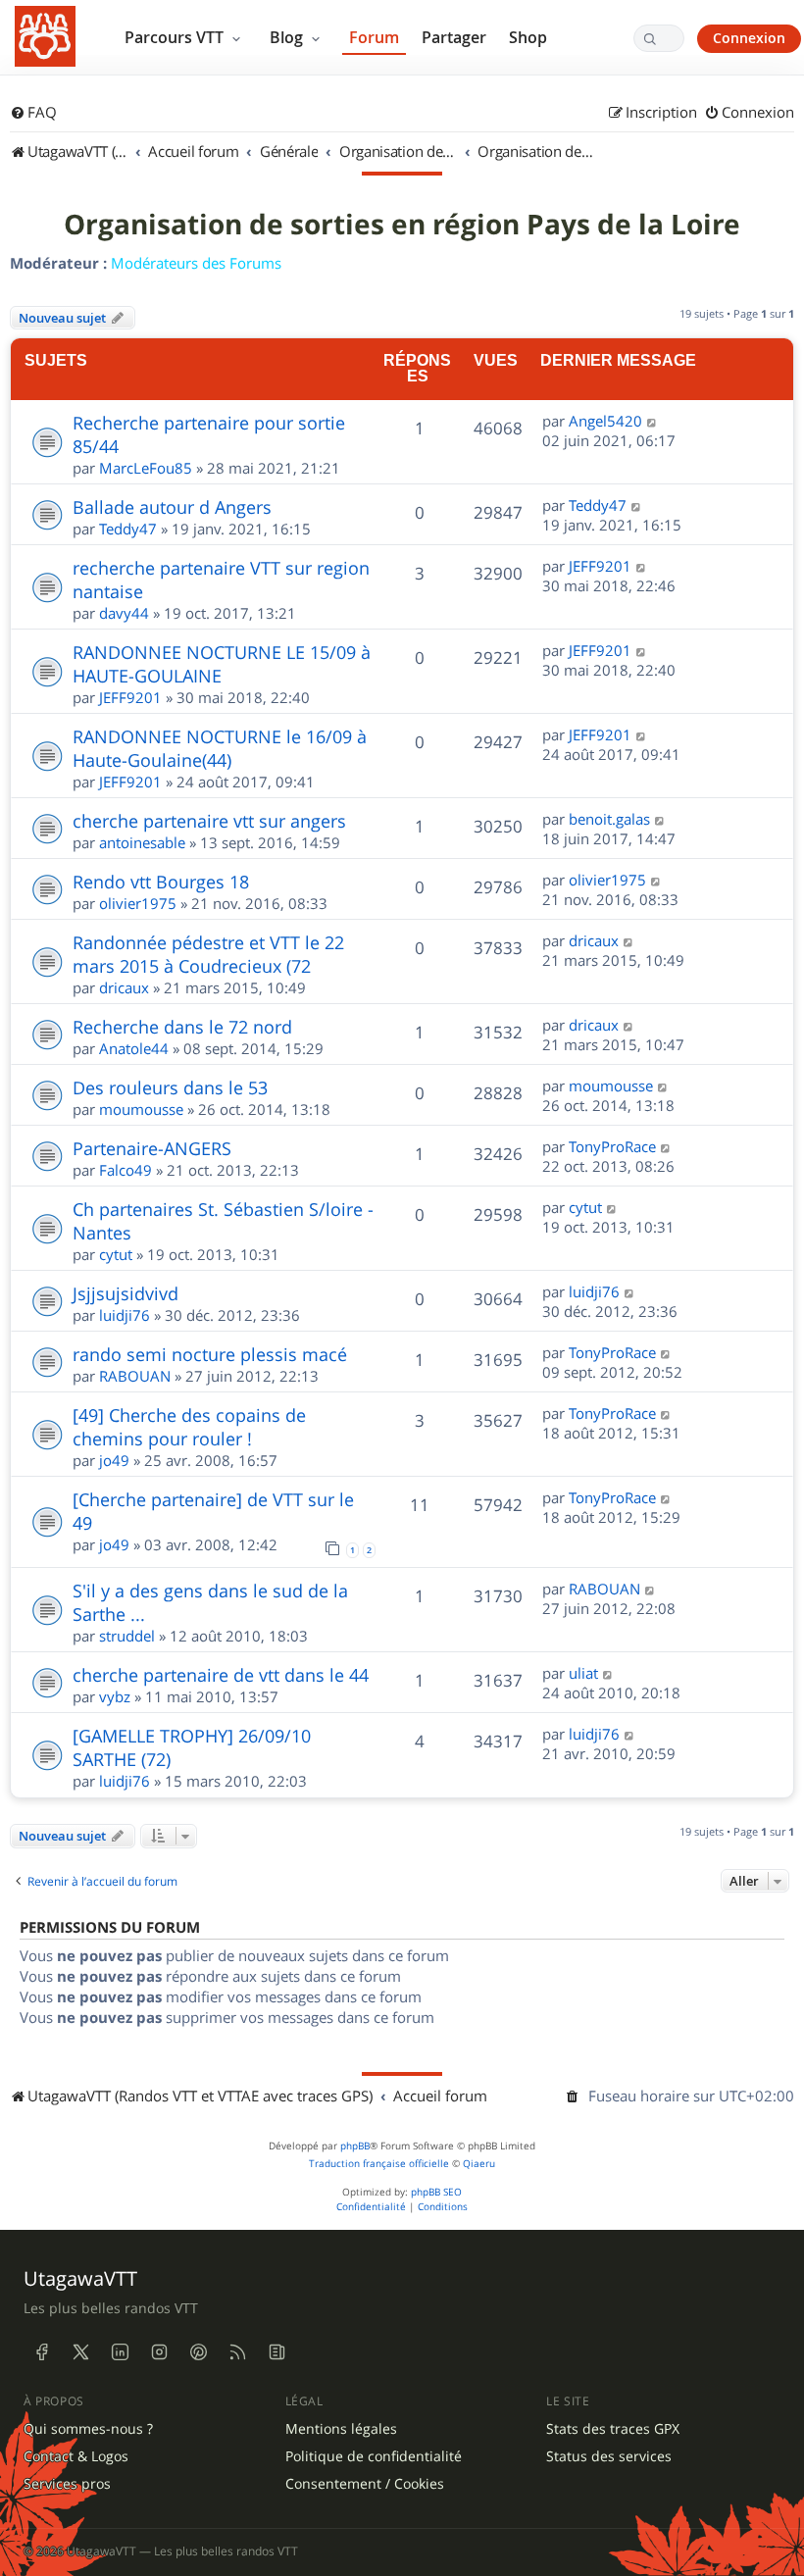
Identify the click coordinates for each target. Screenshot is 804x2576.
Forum (374, 37)
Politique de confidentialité (374, 2456)
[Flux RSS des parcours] (237, 2351)
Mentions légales (341, 2429)
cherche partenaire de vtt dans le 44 (221, 1675)
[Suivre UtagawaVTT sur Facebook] (41, 2351)
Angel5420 (605, 421)
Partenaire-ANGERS (152, 1148)
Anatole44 (134, 1048)
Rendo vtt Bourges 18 (161, 882)
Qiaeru (479, 2164)
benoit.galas (609, 819)
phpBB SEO (436, 2192)
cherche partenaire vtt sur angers (209, 821)
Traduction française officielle (379, 2164)
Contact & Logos (76, 2456)
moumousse (141, 1109)
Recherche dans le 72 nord (182, 1027)
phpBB (355, 2146)
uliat (583, 1673)
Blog (288, 37)
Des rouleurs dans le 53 (170, 1087)
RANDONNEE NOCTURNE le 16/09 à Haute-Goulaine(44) (220, 748)
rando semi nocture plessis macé (210, 1354)
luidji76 (125, 1315)
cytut (116, 1254)
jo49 (114, 1460)
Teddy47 (128, 529)
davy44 (124, 613)
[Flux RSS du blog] (276, 2351)
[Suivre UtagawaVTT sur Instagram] (159, 2351)
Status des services (609, 2456)
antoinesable (142, 842)
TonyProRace (612, 1146)
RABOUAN (135, 1376)
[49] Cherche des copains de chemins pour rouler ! (189, 1427)
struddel (127, 1636)
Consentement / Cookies (365, 2484)
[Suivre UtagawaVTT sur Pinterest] (198, 2351)
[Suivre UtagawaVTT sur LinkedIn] (120, 2351)
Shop (528, 37)
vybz (115, 1696)
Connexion (749, 38)
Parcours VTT (176, 37)
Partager (454, 37)
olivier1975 (138, 903)
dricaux (124, 987)
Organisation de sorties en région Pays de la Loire (402, 225)
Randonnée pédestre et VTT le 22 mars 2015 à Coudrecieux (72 (208, 954)
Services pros (67, 2484)
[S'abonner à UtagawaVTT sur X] (80, 2351)
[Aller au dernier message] (653, 421)
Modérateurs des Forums (196, 263)
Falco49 (126, 1170)
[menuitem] (33, 113)
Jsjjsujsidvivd (126, 1293)
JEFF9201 (600, 566)
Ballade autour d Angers (172, 507)
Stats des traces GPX (613, 2429)
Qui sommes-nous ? (88, 2429)
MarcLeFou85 (146, 468)
